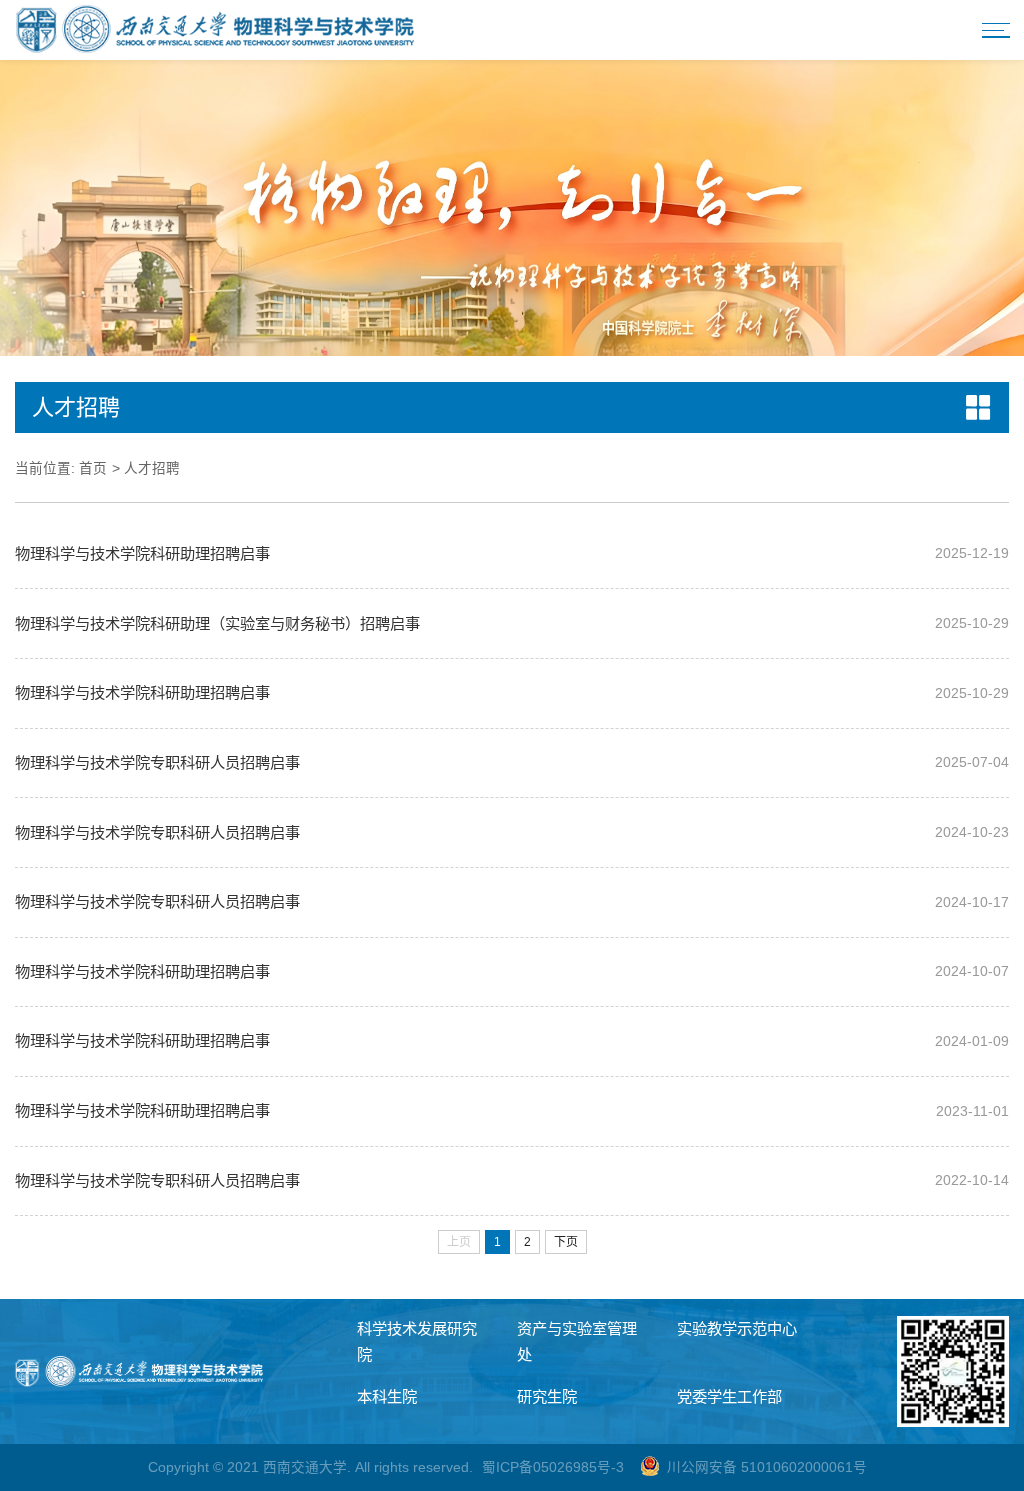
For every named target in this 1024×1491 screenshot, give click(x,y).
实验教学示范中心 (737, 1328)
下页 (566, 1242)
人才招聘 (152, 468)
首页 (93, 468)
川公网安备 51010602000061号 (767, 1467)
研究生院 (547, 1396)
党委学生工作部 (729, 1396)
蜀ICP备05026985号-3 (553, 1467)
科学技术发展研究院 (417, 1341)
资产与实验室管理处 (577, 1341)
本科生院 (387, 1396)
